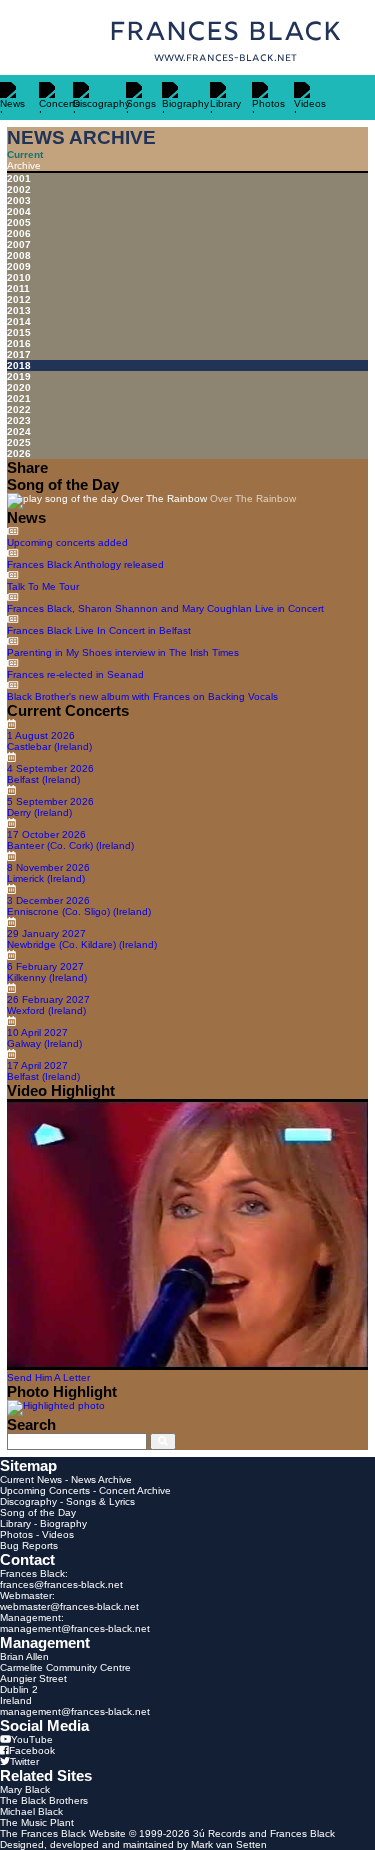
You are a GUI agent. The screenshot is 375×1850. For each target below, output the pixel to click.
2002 (19, 189)
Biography (63, 1523)
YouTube (32, 1739)
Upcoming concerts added (67, 542)
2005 (19, 222)
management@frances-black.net (75, 1628)
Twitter (24, 1761)
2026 (19, 453)
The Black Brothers (44, 1800)
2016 (19, 343)
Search (31, 1424)
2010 (19, 277)
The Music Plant (37, 1822)
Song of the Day (38, 1512)
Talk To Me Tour (43, 586)
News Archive (101, 1479)
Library (15, 1523)
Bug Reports (29, 1545)
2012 (19, 299)
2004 (19, 211)
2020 (19, 387)
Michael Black (31, 1811)
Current (25, 154)
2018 (19, 365)
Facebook (32, 1750)
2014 (19, 321)
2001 (19, 178)
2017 (19, 354)
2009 (19, 266)
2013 (19, 310)
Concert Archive (135, 1490)
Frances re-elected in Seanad (75, 674)
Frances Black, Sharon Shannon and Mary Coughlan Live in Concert (165, 608)
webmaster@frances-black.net (69, 1606)
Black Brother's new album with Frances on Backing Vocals (142, 696)
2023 (19, 420)
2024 (19, 431)
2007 (19, 244)
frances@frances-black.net (61, 1584)
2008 (19, 255)
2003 (19, 200)
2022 (19, 409)
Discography (28, 1501)
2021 (19, 398)
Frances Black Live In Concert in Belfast (99, 630)
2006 (19, 233)
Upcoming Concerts (45, 1490)
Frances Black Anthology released (85, 564)
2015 (19, 332)
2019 (19, 376)
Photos (16, 1534)
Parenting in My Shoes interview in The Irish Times (123, 652)
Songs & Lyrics (100, 1501)
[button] (107, 501)
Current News (31, 1479)
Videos (58, 1534)
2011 (18, 288)
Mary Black (25, 1789)
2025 (19, 442)
